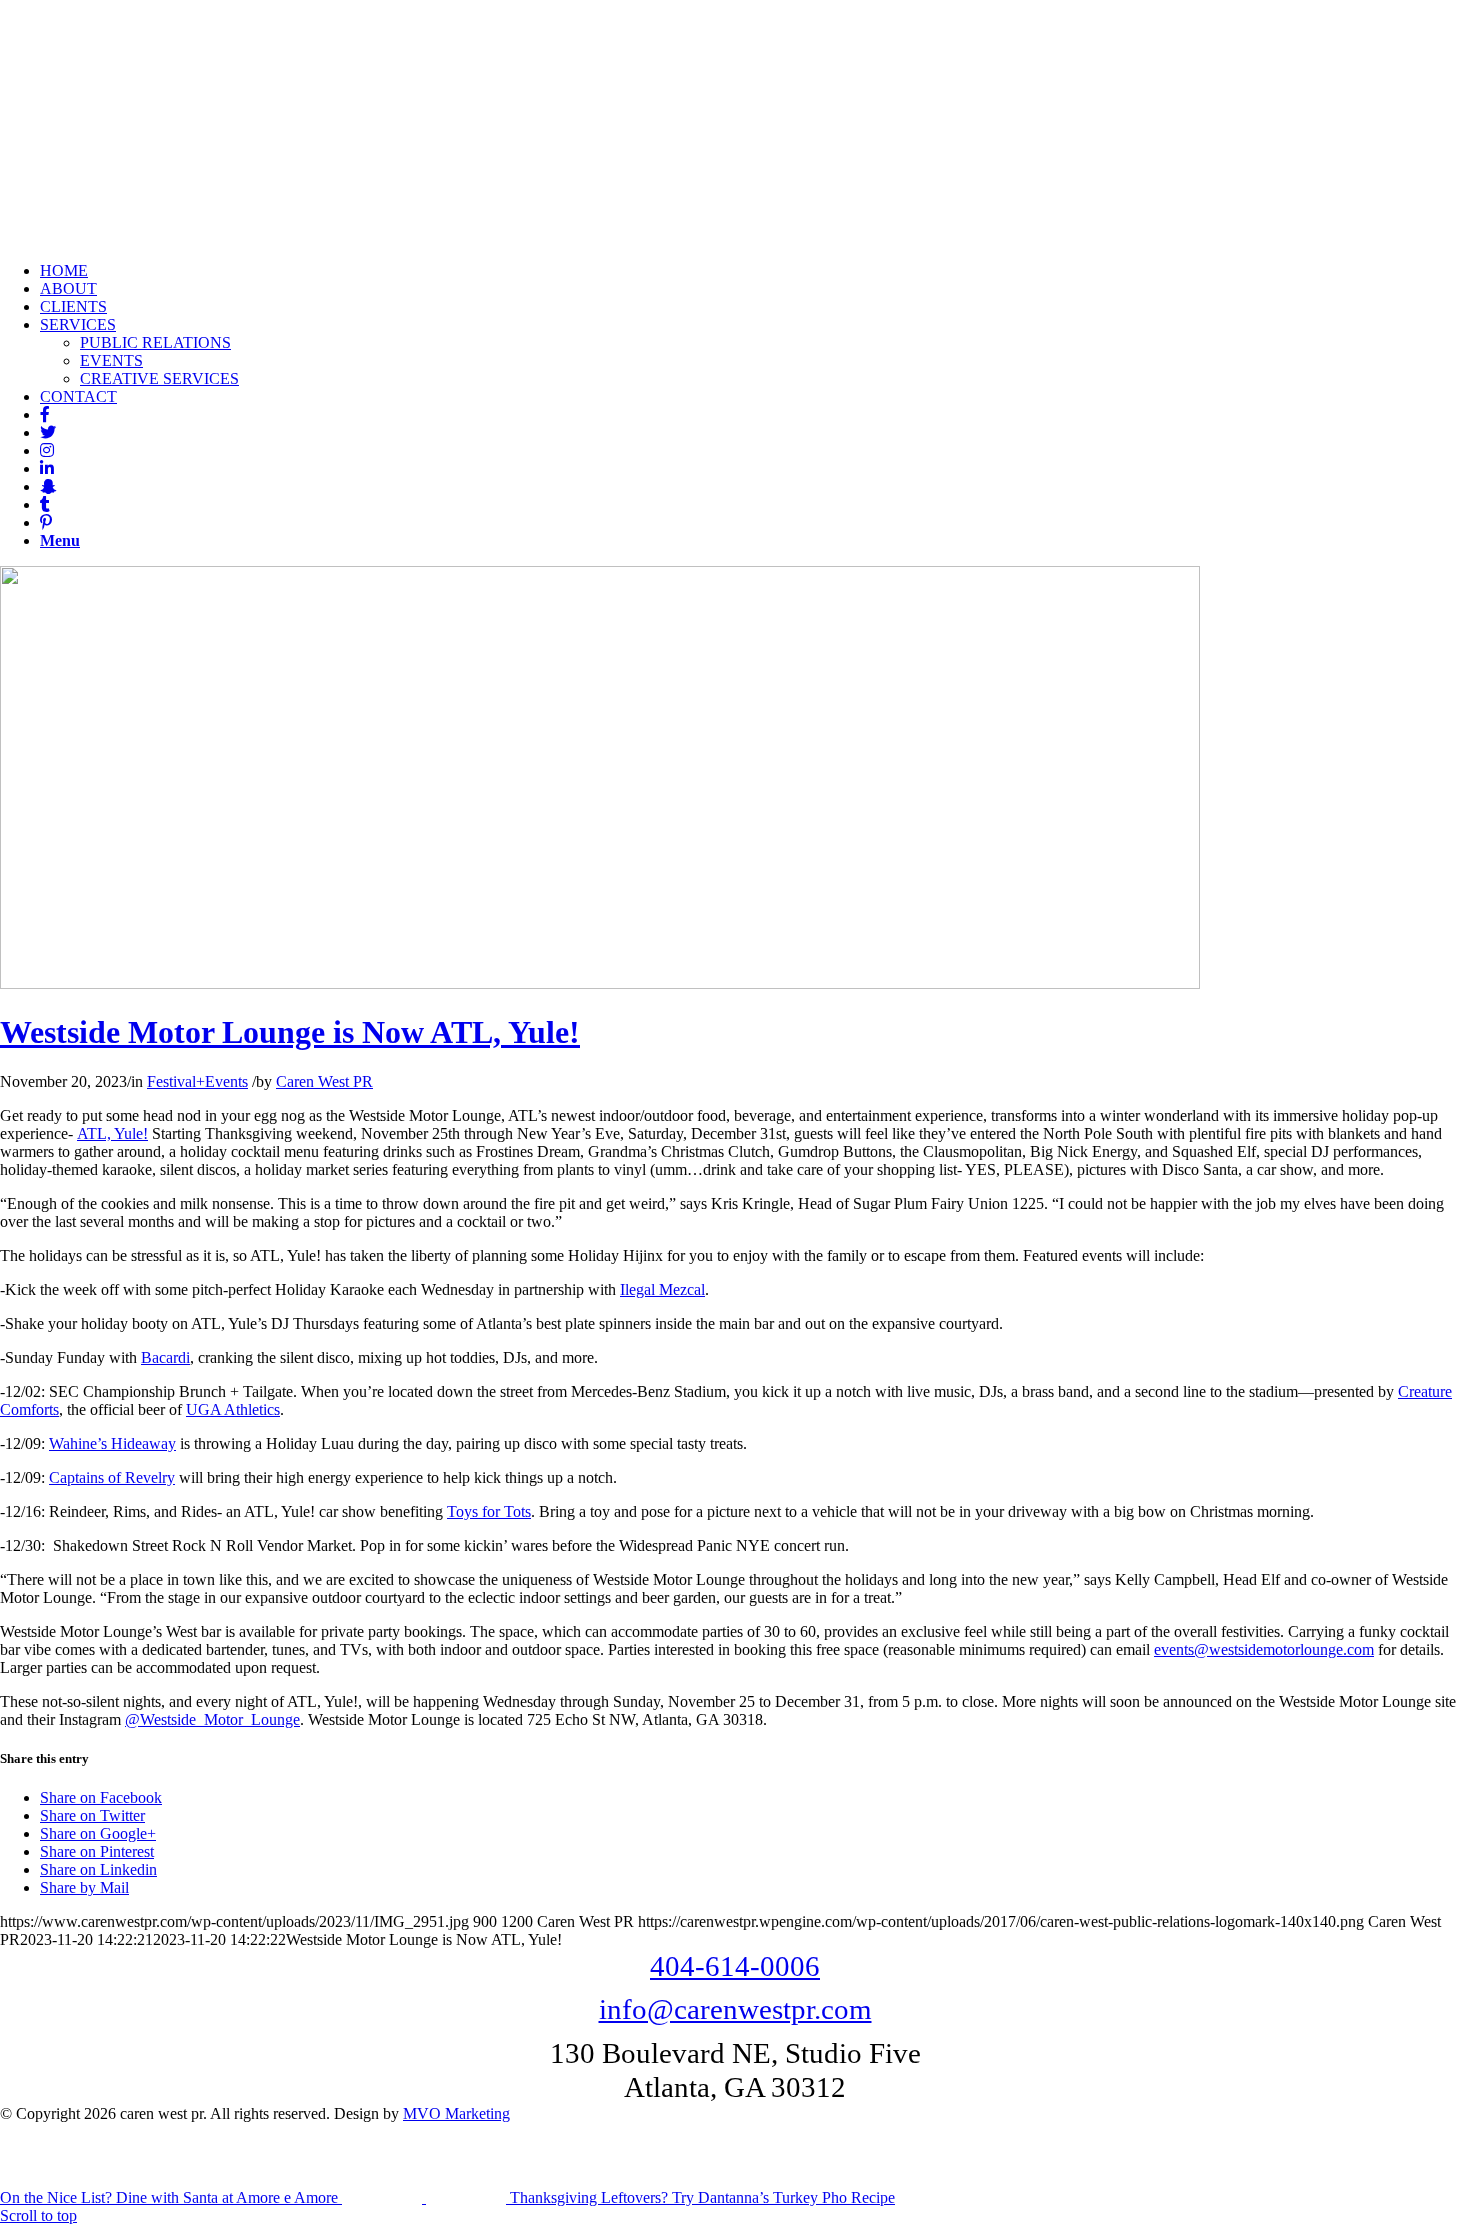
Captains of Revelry (112, 1477)
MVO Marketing (456, 2113)
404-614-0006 (735, 1966)
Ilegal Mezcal (662, 1289)
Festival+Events (197, 1081)
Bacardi (165, 1357)
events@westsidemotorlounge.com (1264, 1649)
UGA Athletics (233, 1409)
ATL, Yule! (112, 1133)
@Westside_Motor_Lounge (212, 1719)
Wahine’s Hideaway (112, 1443)
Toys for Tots (489, 1511)
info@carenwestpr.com (735, 2009)
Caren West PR (324, 1081)
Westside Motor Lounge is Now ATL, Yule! (290, 1032)
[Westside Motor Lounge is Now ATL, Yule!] (600, 983)
